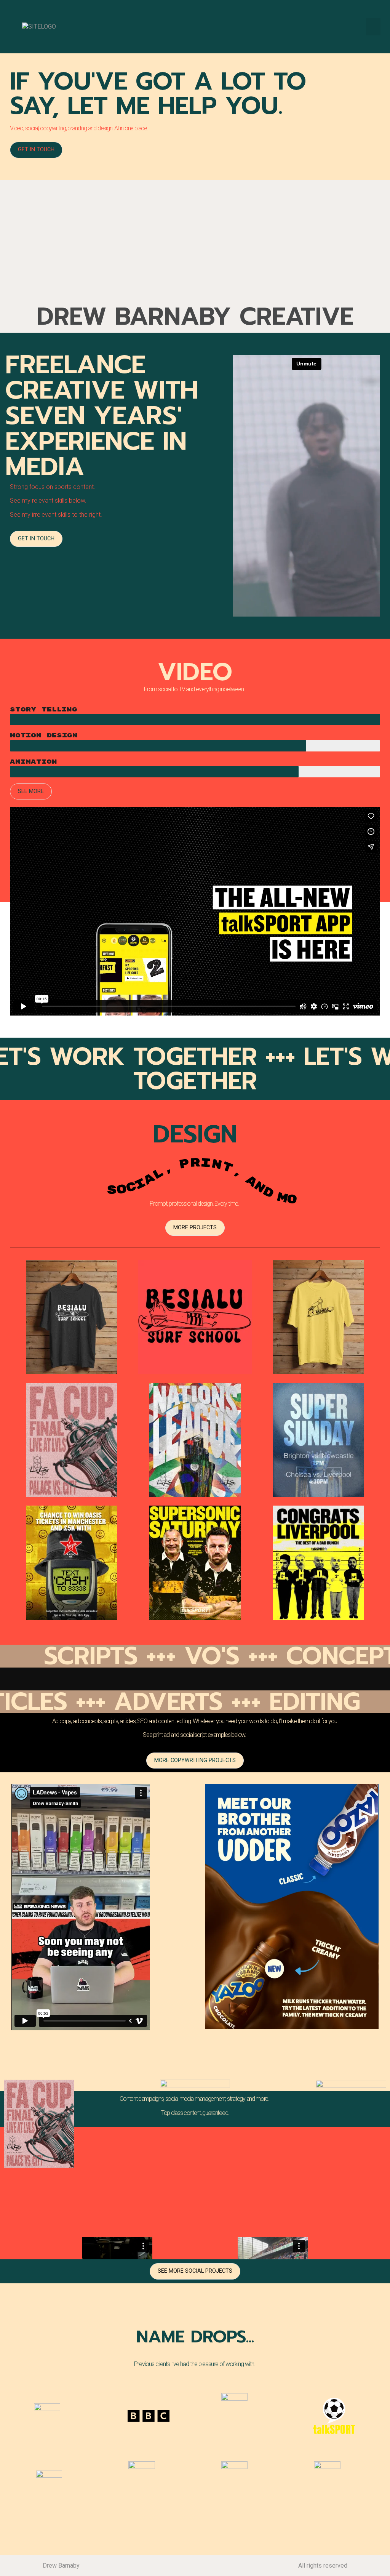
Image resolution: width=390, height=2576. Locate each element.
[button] (373, 27)
